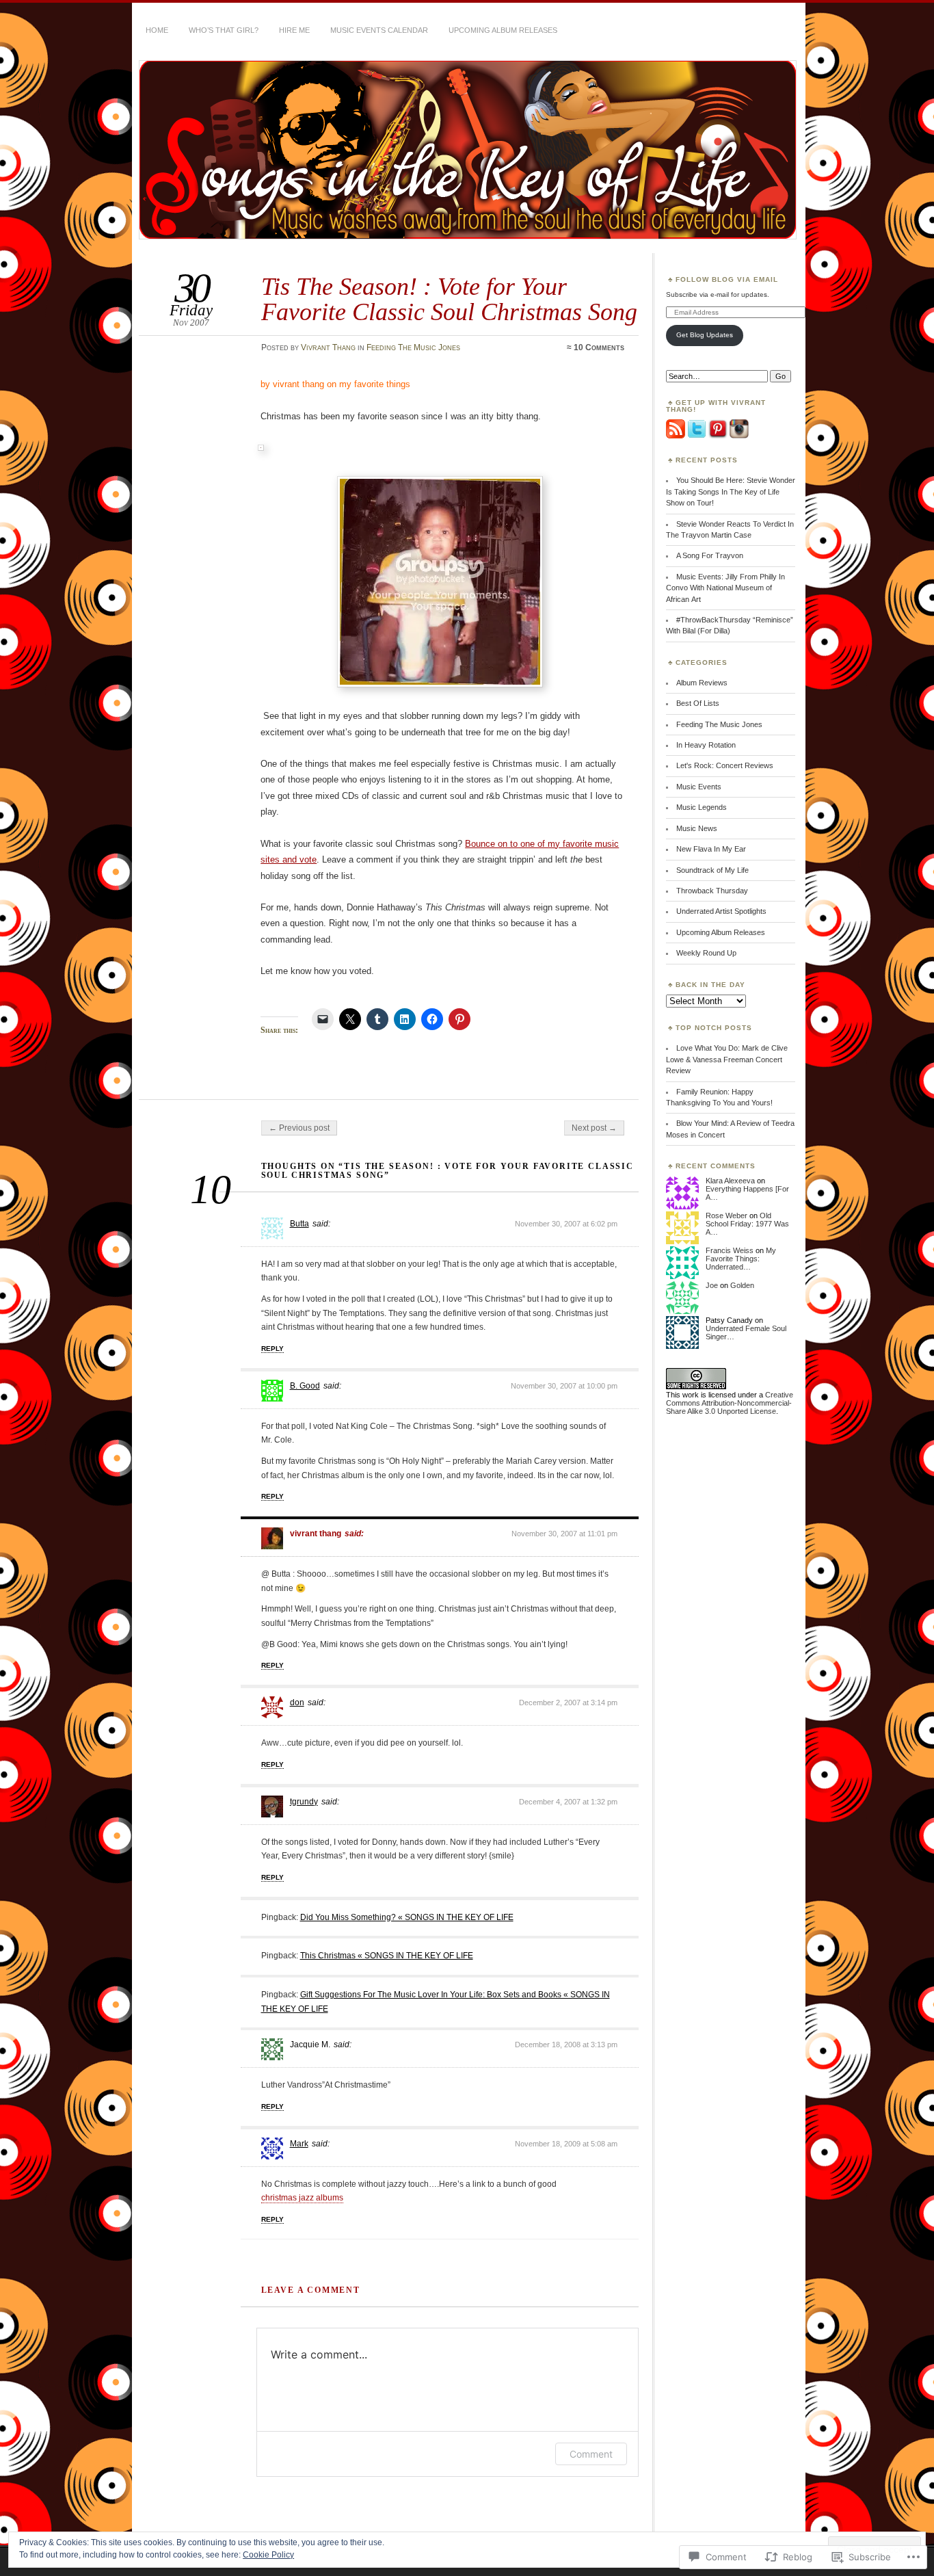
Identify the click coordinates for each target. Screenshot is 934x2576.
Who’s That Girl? (224, 30)
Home (157, 30)
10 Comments (599, 347)
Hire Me (294, 30)
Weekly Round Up (706, 953)
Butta (299, 1224)
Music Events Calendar (379, 30)
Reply (272, 1349)
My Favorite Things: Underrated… (741, 1259)
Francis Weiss (730, 1250)
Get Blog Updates (705, 335)
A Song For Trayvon (710, 555)
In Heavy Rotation (706, 745)
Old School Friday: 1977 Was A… (747, 1224)
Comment (591, 2454)
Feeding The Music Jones (413, 347)
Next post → (594, 1128)
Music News (697, 828)
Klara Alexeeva (730, 1181)
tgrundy (304, 1802)
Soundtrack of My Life (712, 870)
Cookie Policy (268, 2555)
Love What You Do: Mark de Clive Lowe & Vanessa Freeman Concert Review (727, 1059)
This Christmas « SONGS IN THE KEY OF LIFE (387, 1956)
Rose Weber (726, 1215)
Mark (299, 2144)
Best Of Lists (698, 703)
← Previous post (299, 1128)
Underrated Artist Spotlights (721, 911)
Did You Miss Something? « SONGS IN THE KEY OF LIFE (407, 1917)
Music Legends (702, 807)
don (297, 1703)
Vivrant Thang (328, 347)
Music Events (699, 787)
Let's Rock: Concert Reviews (725, 765)
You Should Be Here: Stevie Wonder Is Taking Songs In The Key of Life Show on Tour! (731, 491)
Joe (712, 1285)
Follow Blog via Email (727, 279)
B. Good (305, 1386)
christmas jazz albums (302, 2198)
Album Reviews (702, 683)
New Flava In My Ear (711, 849)
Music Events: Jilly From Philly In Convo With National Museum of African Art (725, 588)
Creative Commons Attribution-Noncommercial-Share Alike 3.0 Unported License (730, 1403)
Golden (742, 1285)
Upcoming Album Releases (503, 30)
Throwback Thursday (712, 891)
